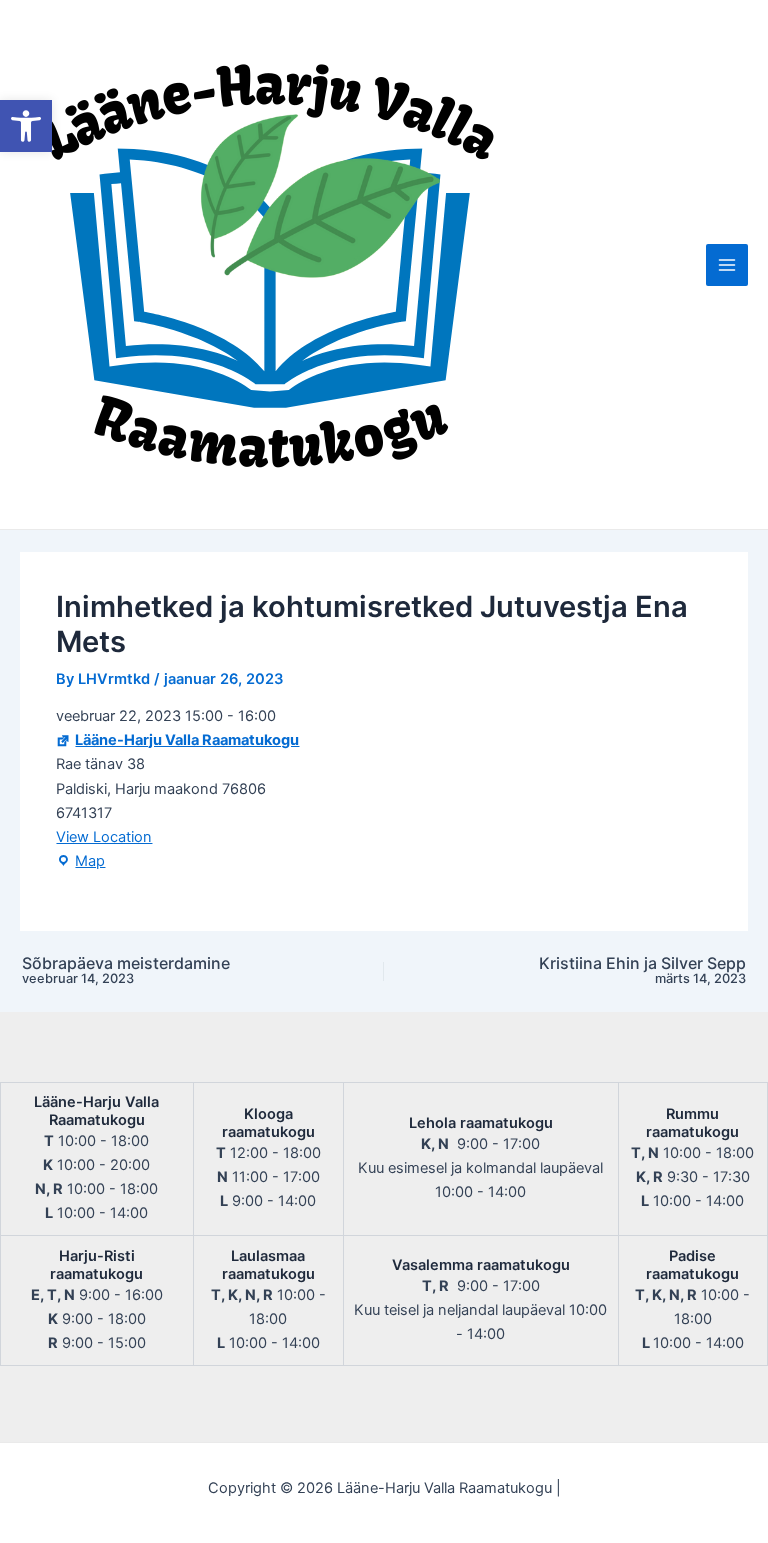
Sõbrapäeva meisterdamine (126, 970)
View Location (104, 837)
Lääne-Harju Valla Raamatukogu (187, 740)
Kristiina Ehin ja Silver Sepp (642, 970)
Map (80, 862)
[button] (26, 126)
